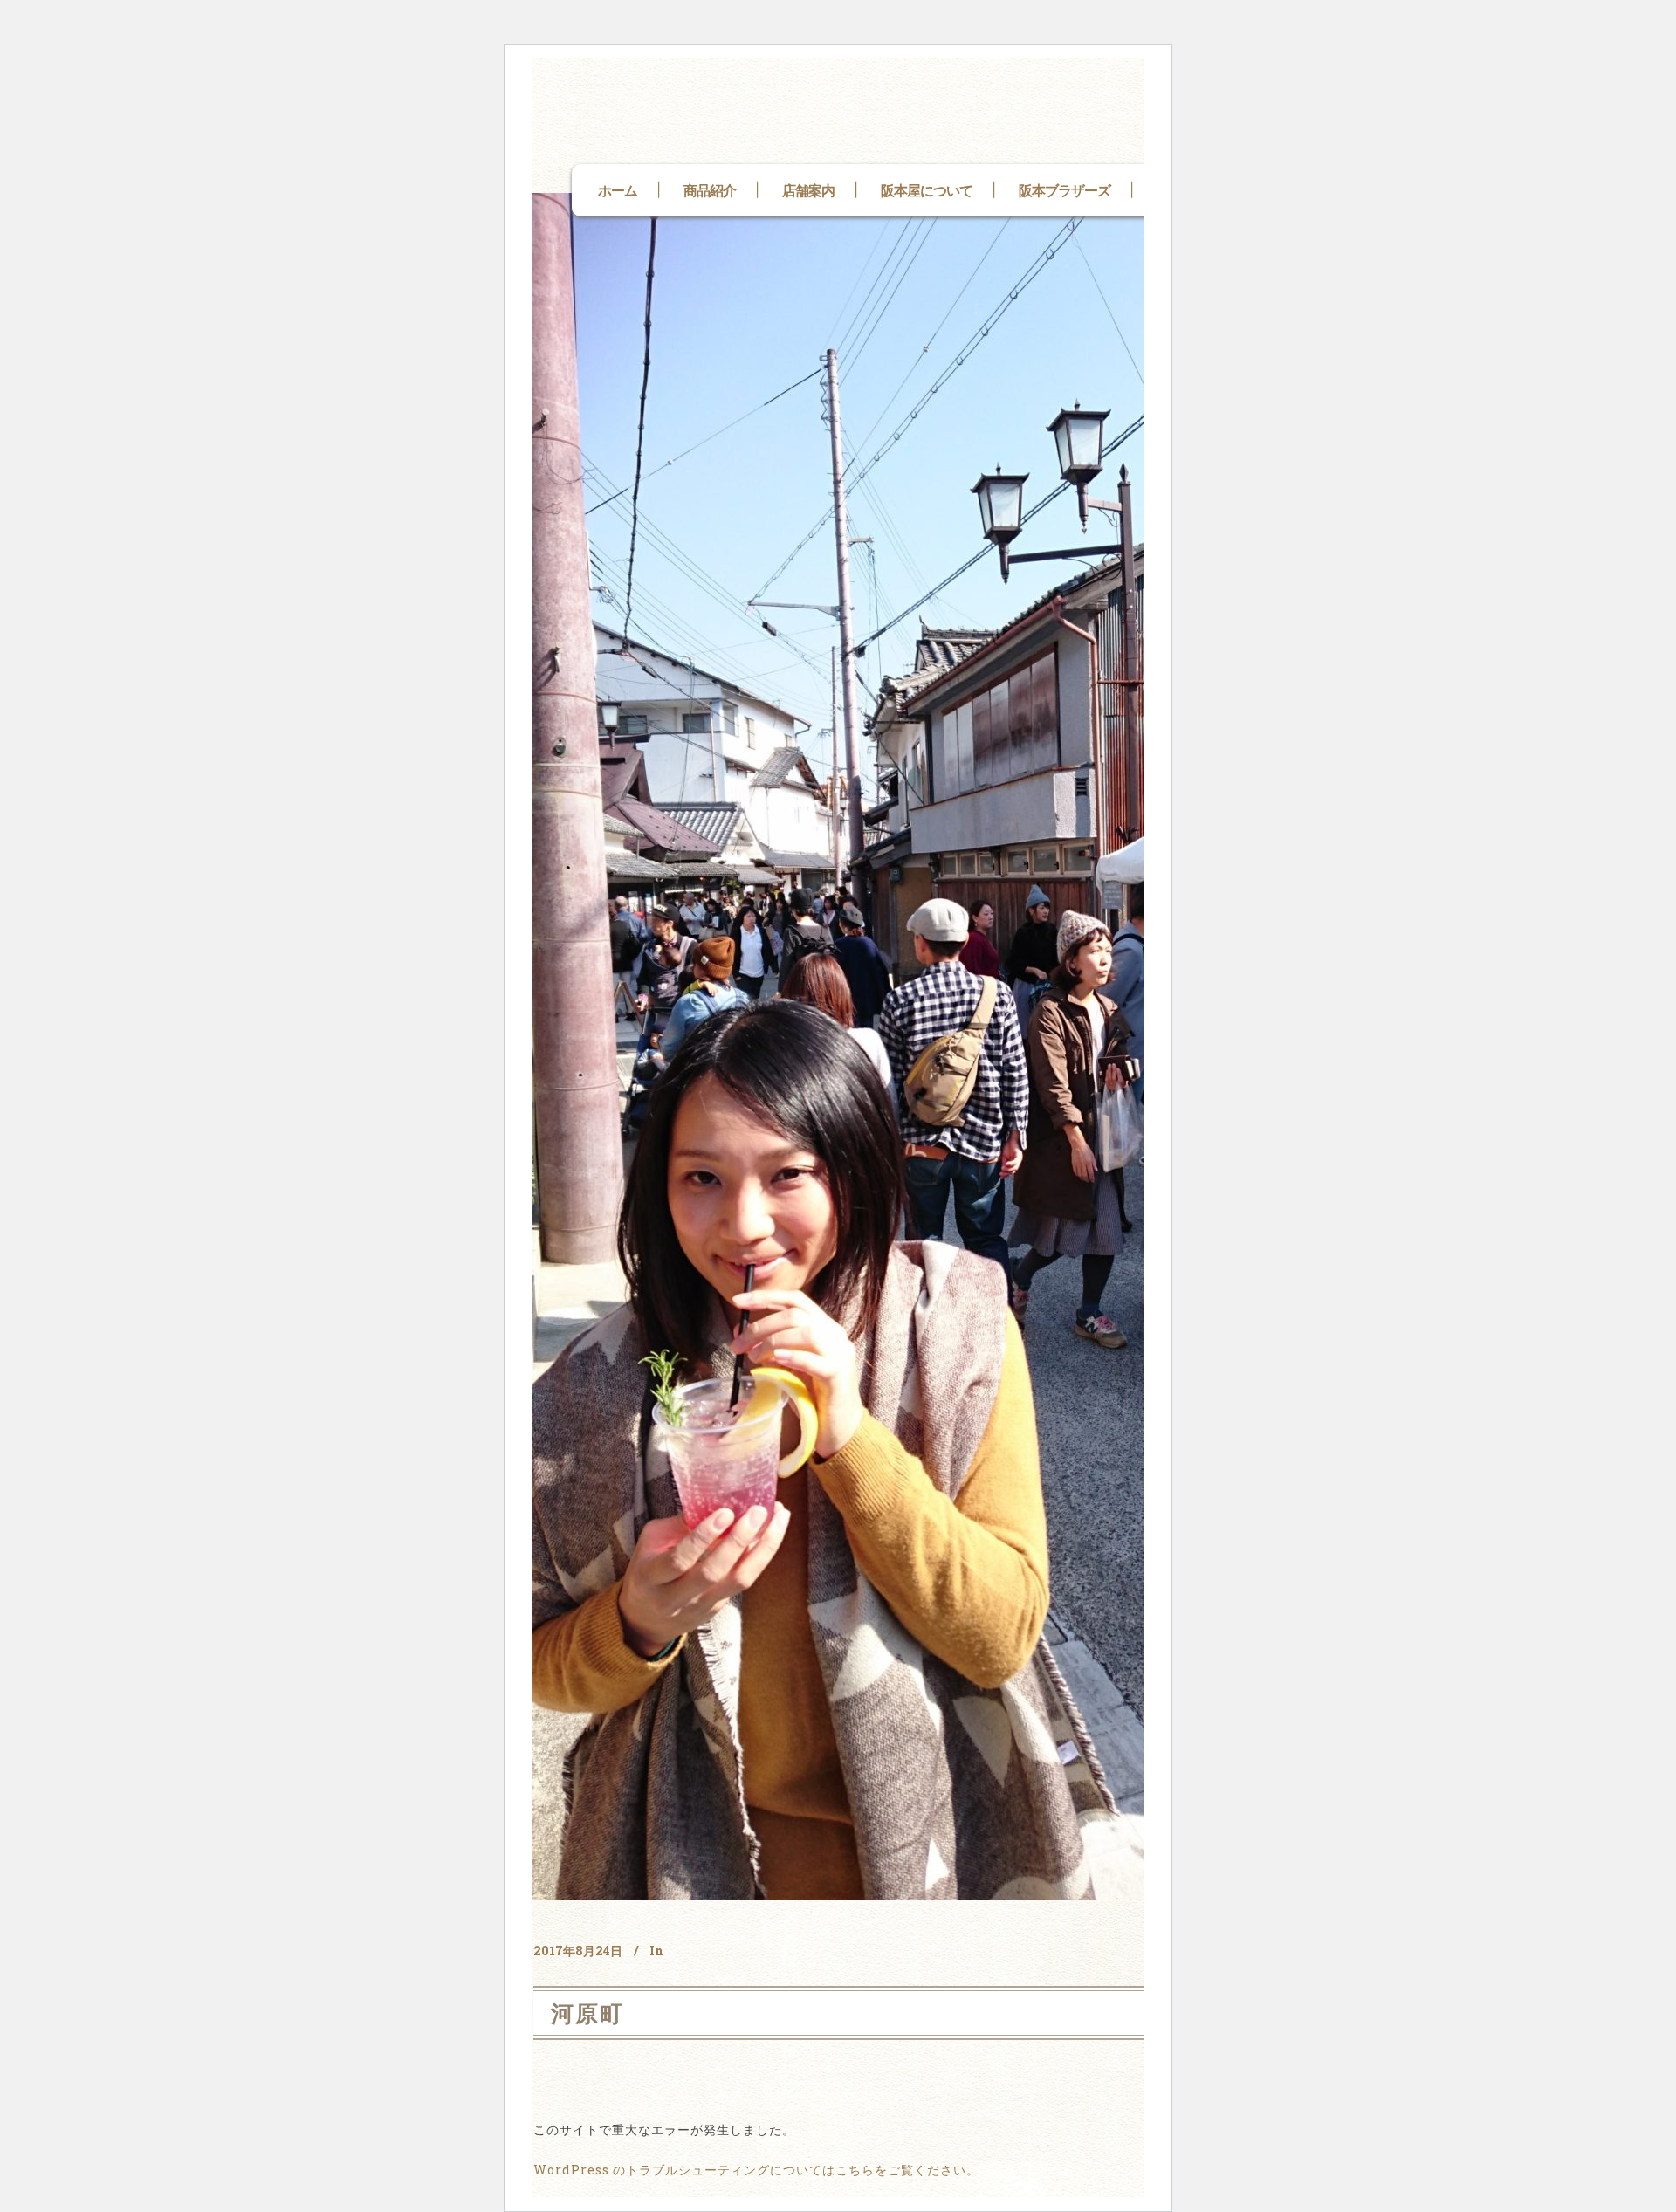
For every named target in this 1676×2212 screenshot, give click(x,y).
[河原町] (1013, 1047)
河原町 (587, 2013)
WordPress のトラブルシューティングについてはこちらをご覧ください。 (756, 2170)
